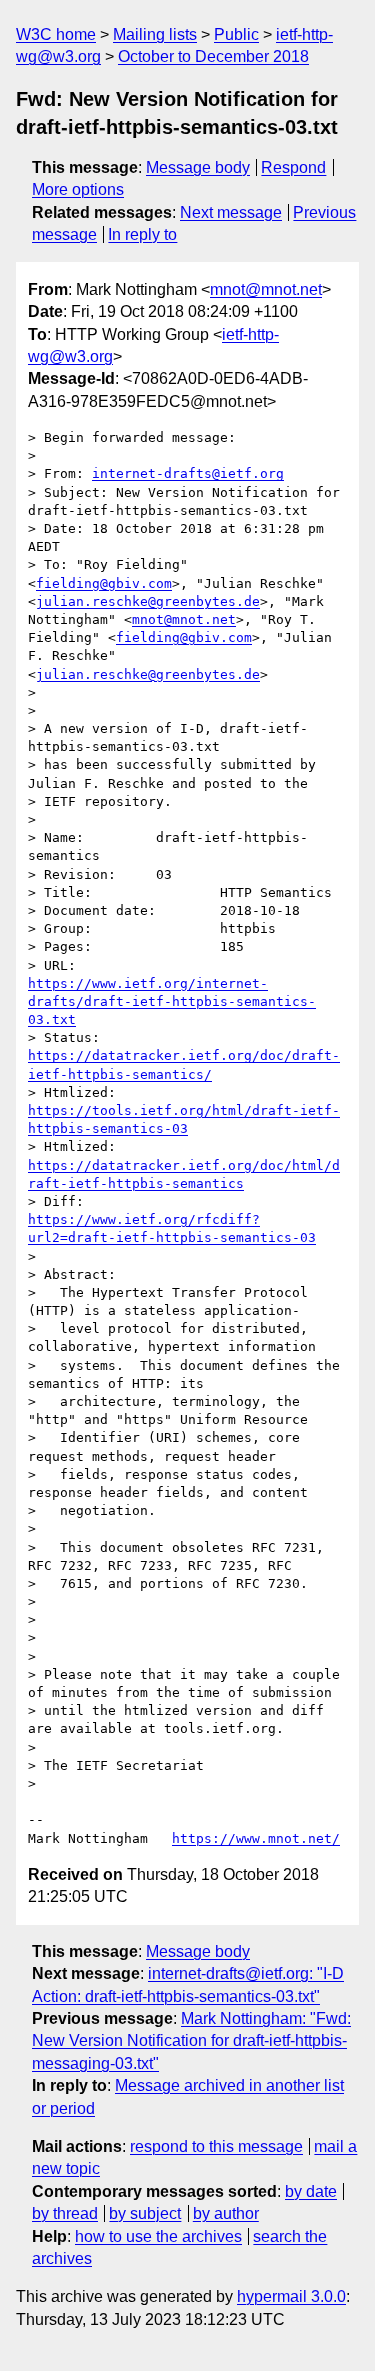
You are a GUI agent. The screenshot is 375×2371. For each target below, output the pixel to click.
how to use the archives (158, 2236)
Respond (293, 167)
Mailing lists (155, 34)
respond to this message (216, 2146)
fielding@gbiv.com (104, 583)
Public (236, 34)
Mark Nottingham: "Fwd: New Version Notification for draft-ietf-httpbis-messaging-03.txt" (191, 2041)
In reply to (142, 234)
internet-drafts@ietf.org (188, 473)
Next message (231, 212)
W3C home (56, 34)
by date (311, 2191)
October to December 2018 (213, 56)
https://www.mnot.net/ (256, 1838)
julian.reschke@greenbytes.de (148, 601)
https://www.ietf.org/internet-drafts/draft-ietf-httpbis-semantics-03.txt (172, 1001)
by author (226, 2213)
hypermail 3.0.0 (291, 2296)
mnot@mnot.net (266, 289)
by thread (65, 2213)
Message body (198, 167)
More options (78, 189)
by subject (145, 2213)
